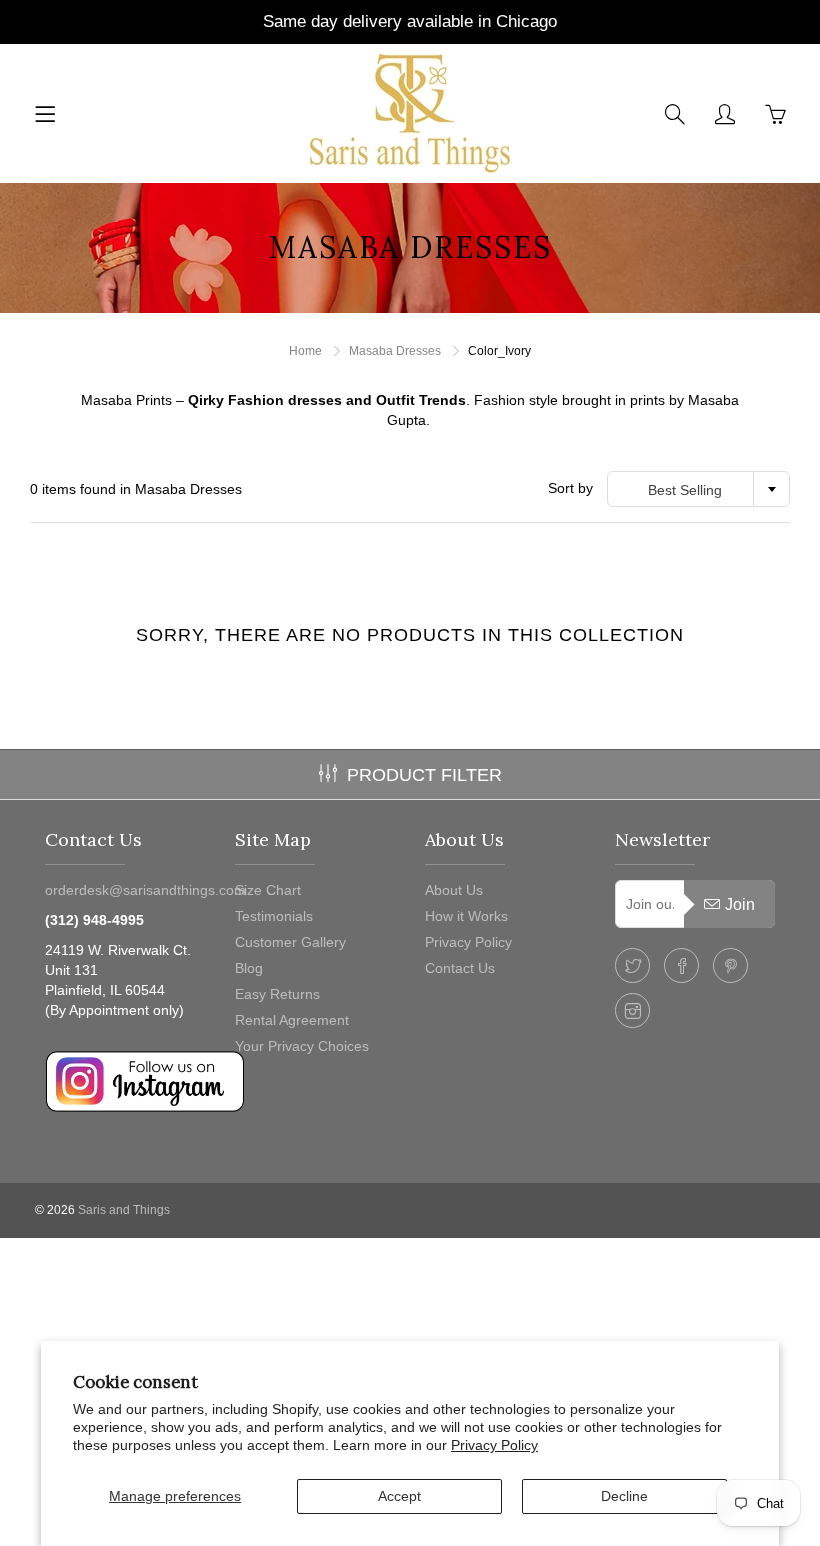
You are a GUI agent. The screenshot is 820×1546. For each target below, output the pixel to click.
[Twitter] (632, 965)
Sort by (570, 488)
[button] (410, 410)
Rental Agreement (292, 1020)
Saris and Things (124, 1210)
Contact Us (460, 968)
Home (305, 351)
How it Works (466, 916)
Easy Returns (277, 994)
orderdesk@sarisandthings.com (145, 890)
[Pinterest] (730, 965)
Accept (399, 1496)
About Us (454, 890)
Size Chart (268, 890)
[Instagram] (632, 1010)
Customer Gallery (290, 942)
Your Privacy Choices (302, 1046)
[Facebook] (681, 965)
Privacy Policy (494, 1445)
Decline (624, 1496)
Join (740, 904)
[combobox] (698, 489)
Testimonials (274, 916)
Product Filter (424, 775)
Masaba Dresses (395, 351)
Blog (249, 968)
